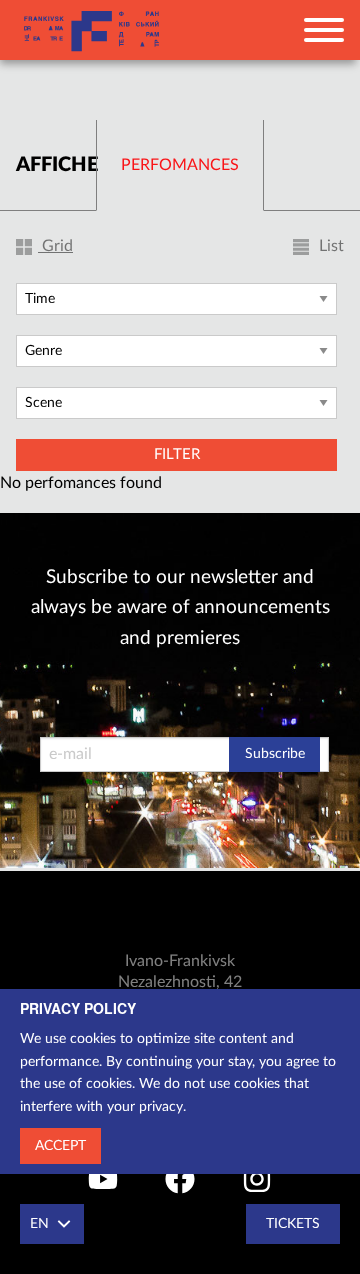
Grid (55, 246)
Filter (177, 454)
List (329, 246)
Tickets (293, 1224)
